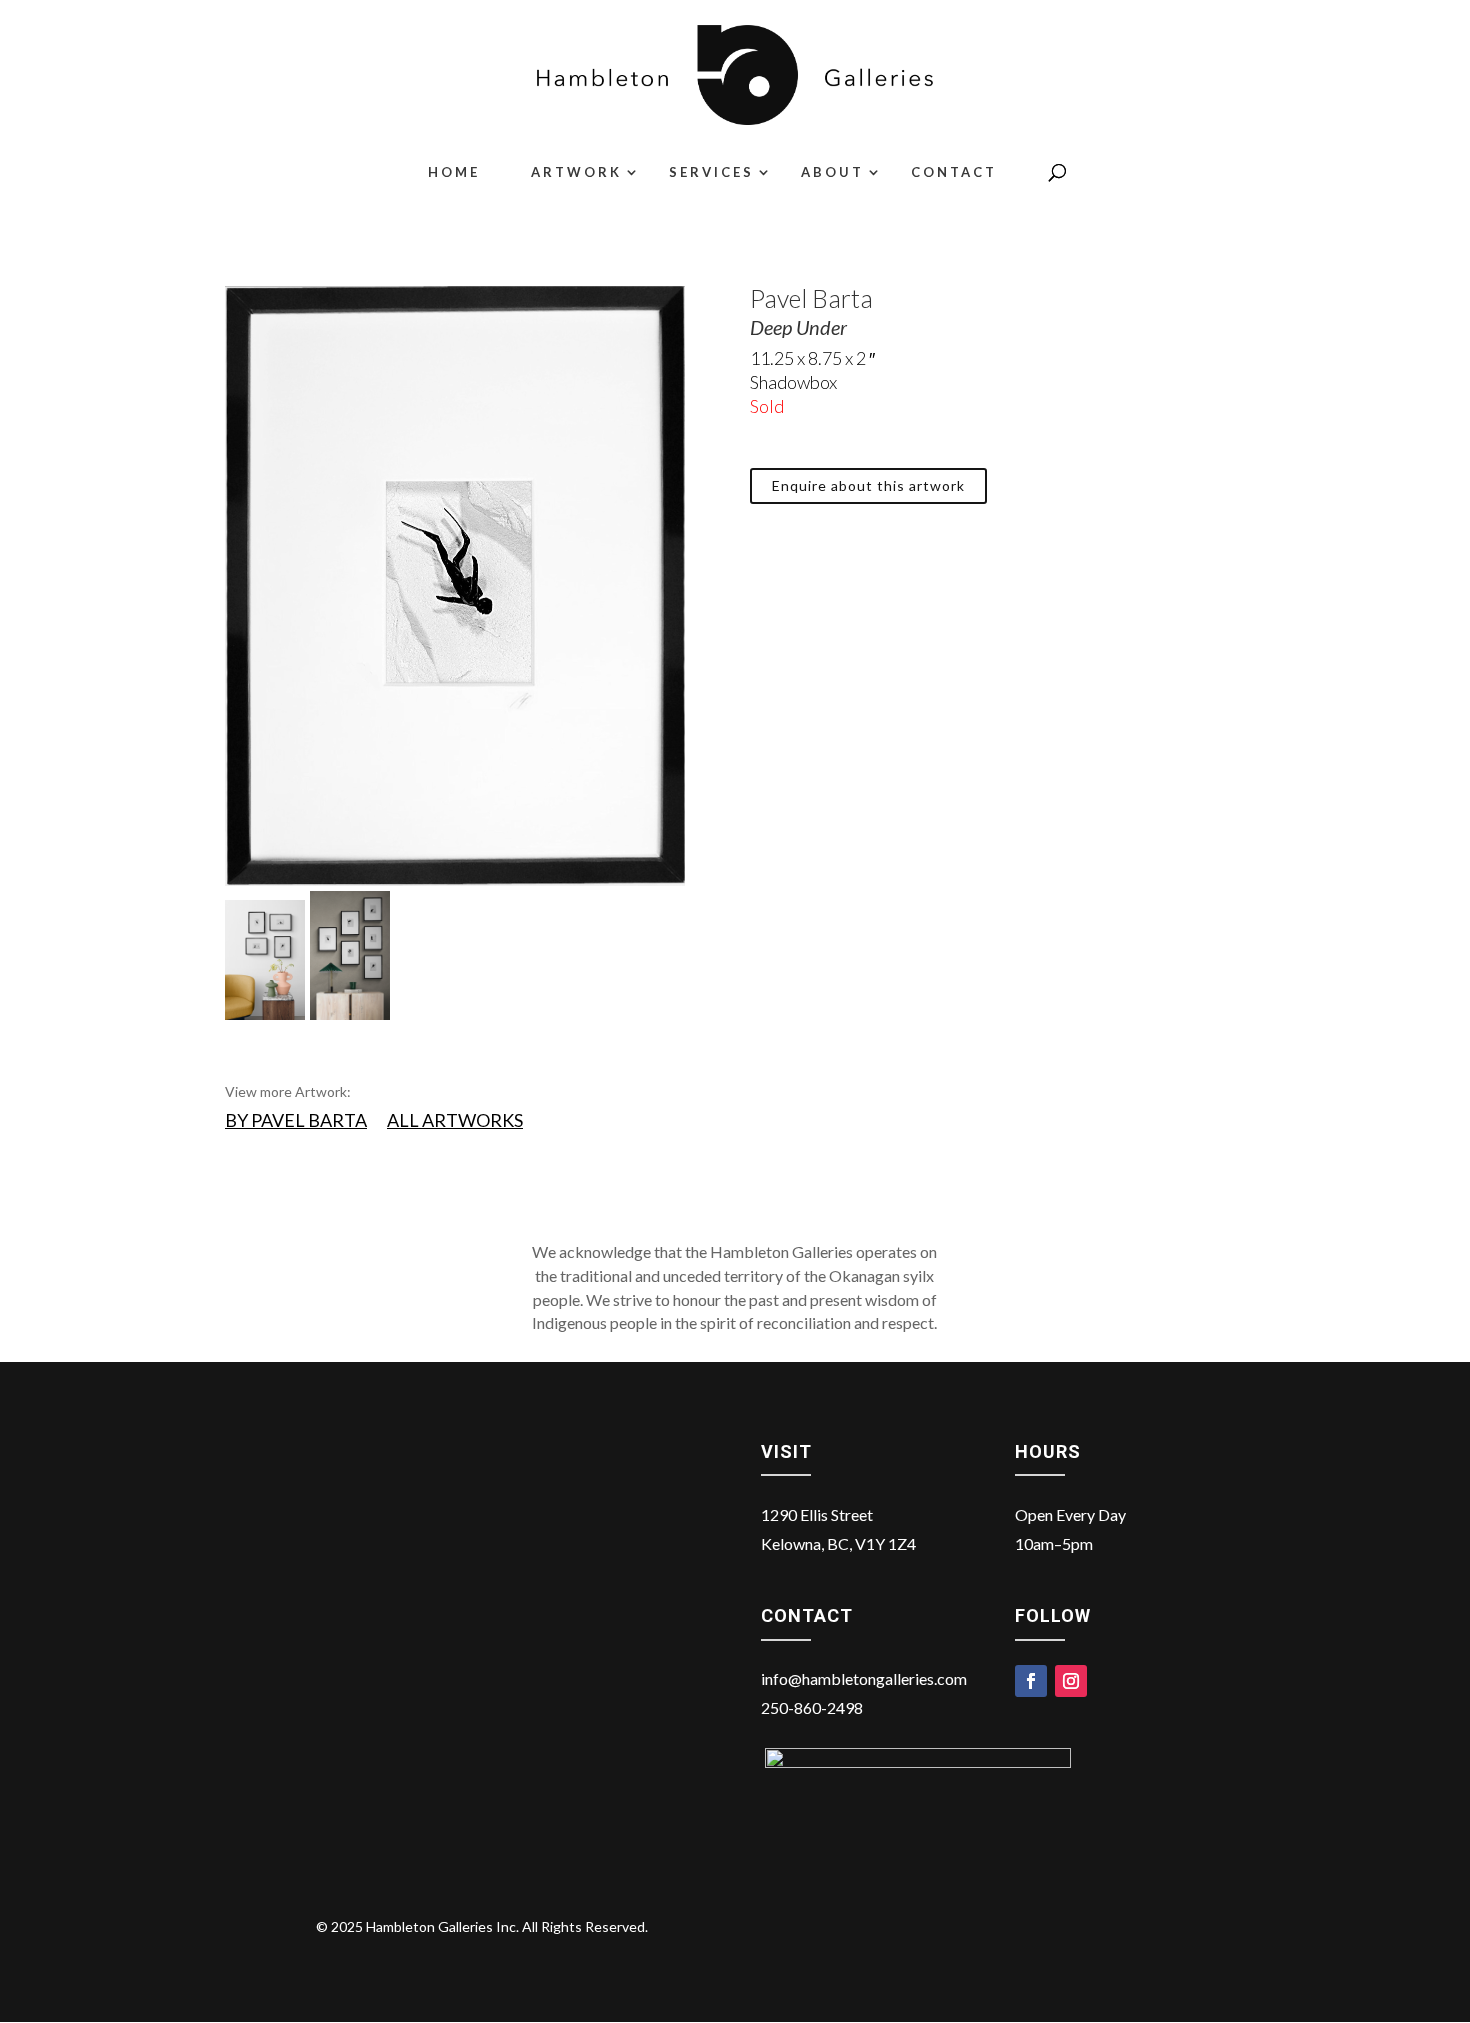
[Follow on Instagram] (1071, 1681)
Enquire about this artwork (868, 485)
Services (711, 172)
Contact (954, 172)
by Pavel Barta (296, 1120)
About (832, 172)
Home (454, 172)
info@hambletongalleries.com (864, 1678)
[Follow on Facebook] (1031, 1681)
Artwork (576, 172)
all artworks (455, 1120)
